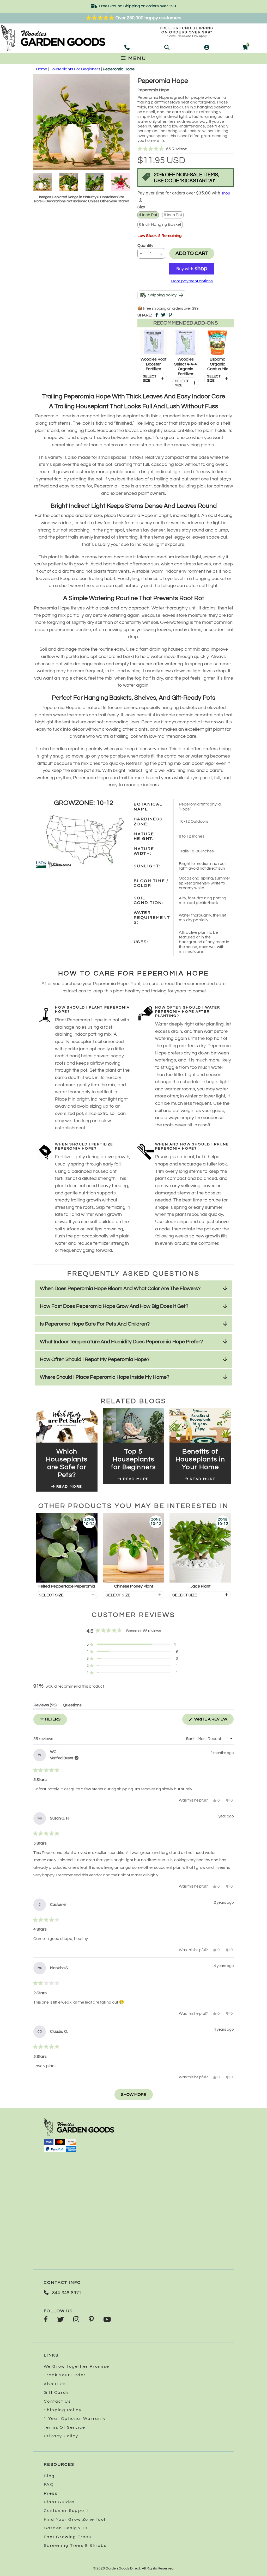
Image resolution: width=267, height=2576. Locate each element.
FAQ (49, 2485)
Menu (136, 58)
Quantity (145, 246)
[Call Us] (127, 47)
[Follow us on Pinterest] (91, 2320)
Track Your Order (65, 2375)
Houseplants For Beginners (75, 69)
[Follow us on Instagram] (76, 2320)
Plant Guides (59, 2502)
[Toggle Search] (167, 47)
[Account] (207, 47)
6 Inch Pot (173, 215)
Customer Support (66, 2511)
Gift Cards (56, 2392)
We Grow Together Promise (77, 2366)
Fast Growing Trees (68, 2537)
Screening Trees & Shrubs (75, 2546)
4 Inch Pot (148, 215)
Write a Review (214, 1721)
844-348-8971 (66, 2293)
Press (51, 2493)
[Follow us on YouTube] (107, 2320)
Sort (190, 1739)
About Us (55, 2384)
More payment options (192, 281)
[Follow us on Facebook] (46, 2320)
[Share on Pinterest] (170, 315)
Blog (49, 2476)
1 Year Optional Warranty (75, 2419)
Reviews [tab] (45, 1706)
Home (42, 69)
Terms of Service (65, 2427)
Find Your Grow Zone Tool (75, 2519)
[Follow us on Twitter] (60, 2320)
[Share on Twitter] (163, 315)
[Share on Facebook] (157, 315)
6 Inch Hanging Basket (160, 224)
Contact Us (57, 2401)
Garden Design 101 (67, 2528)
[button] (186, 149)
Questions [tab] (72, 1706)
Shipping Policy (63, 2410)
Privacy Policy (61, 2436)
